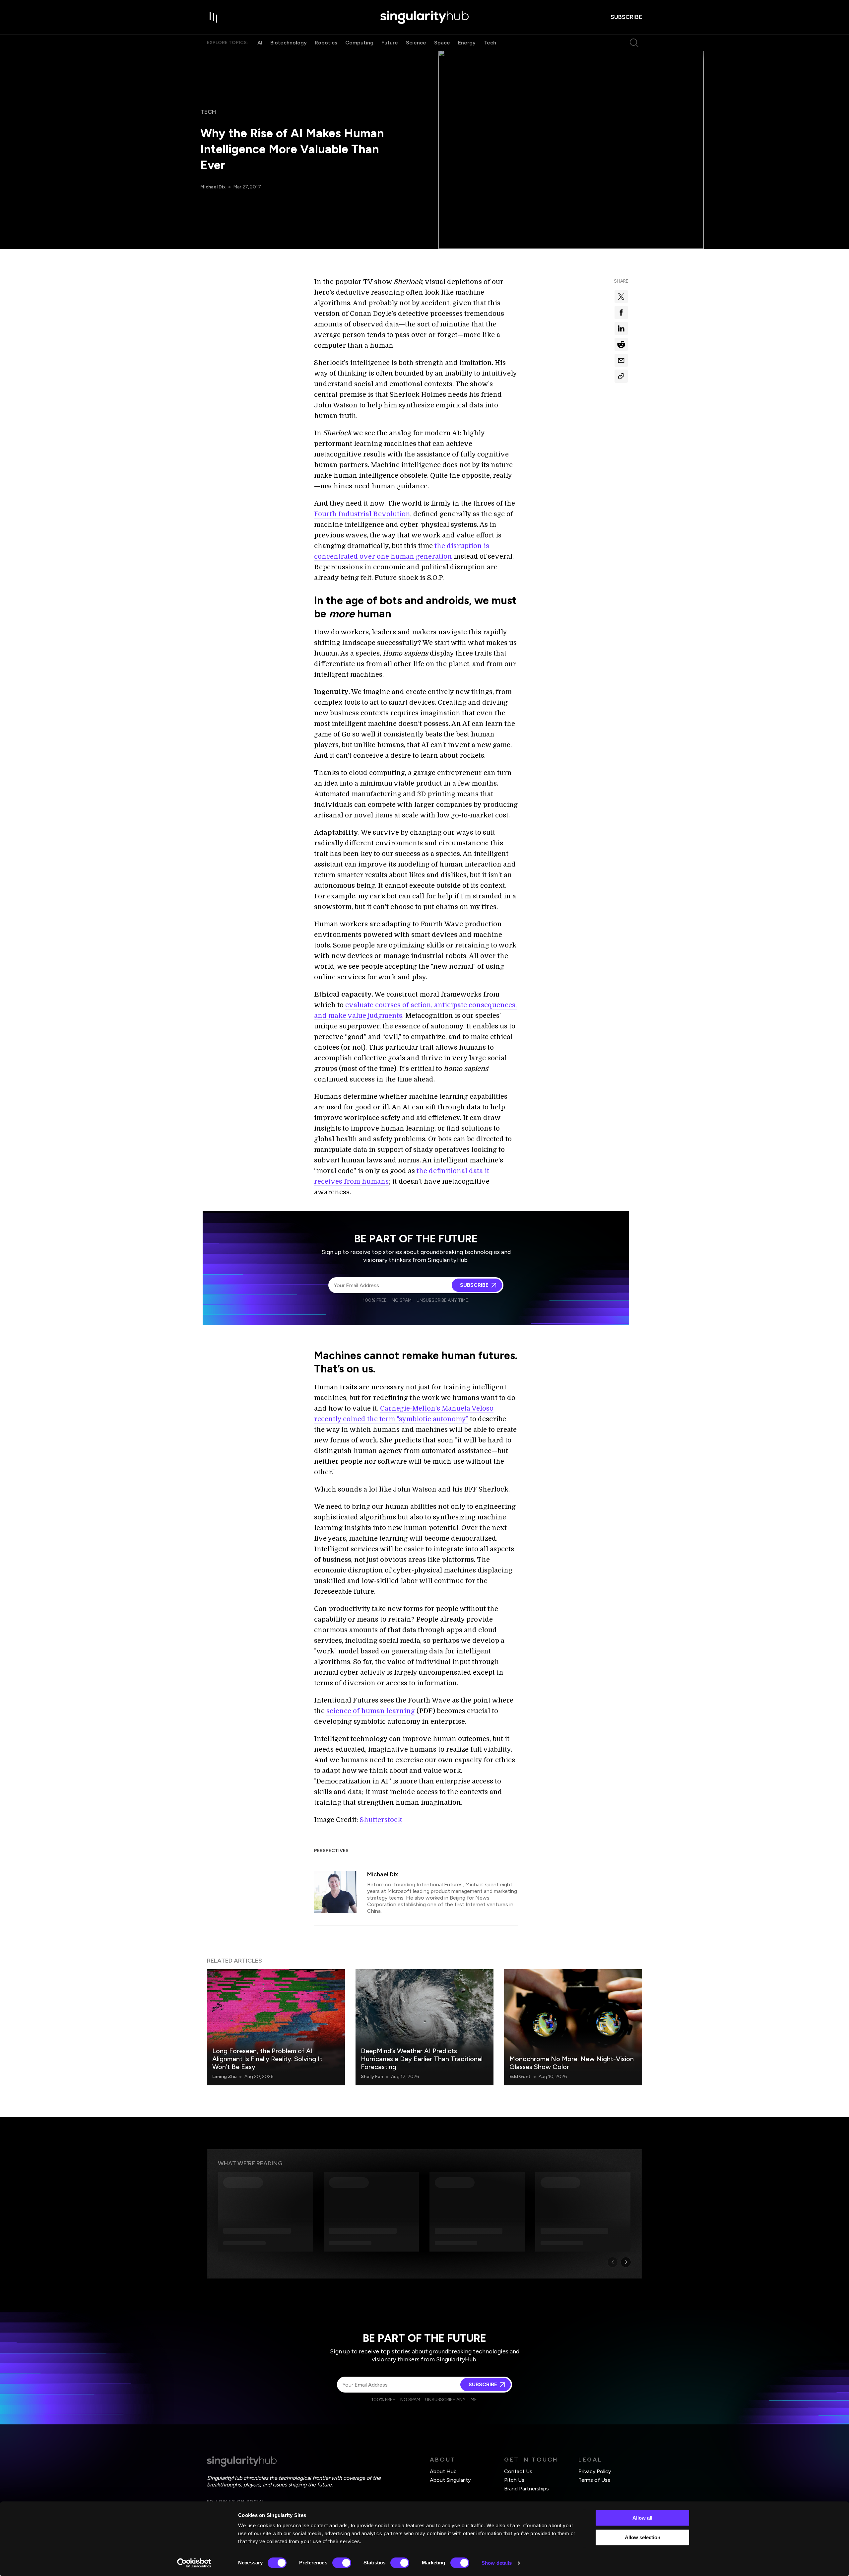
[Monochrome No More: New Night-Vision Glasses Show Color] (573, 2027)
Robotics (326, 43)
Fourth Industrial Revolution (362, 514)
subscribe (626, 17)
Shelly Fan (372, 2077)
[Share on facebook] (621, 313)
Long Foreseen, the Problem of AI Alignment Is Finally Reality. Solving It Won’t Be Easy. (267, 2059)
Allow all (642, 2518)
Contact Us (518, 2471)
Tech (490, 43)
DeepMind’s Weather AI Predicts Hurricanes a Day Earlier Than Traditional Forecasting (422, 2059)
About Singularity (450, 2480)
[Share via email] (621, 360)
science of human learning (371, 1711)
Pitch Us (514, 2480)
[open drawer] (214, 17)
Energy (467, 43)
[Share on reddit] (621, 344)
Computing (359, 43)
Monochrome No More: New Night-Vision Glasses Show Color (572, 2063)
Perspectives (331, 1851)
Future (390, 43)
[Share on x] (621, 297)
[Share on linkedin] (621, 328)
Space (442, 43)
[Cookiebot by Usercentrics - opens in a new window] (194, 2563)
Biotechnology (289, 43)
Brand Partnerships (526, 2489)
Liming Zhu (224, 2077)
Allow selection (643, 2537)
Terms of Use (594, 2480)
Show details (497, 2563)
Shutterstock (381, 1820)
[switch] (342, 2563)
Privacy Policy (595, 2471)
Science (416, 43)
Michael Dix (213, 187)
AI (260, 43)
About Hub (443, 2471)
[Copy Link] (621, 376)
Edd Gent (520, 2077)
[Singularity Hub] (424, 17)
